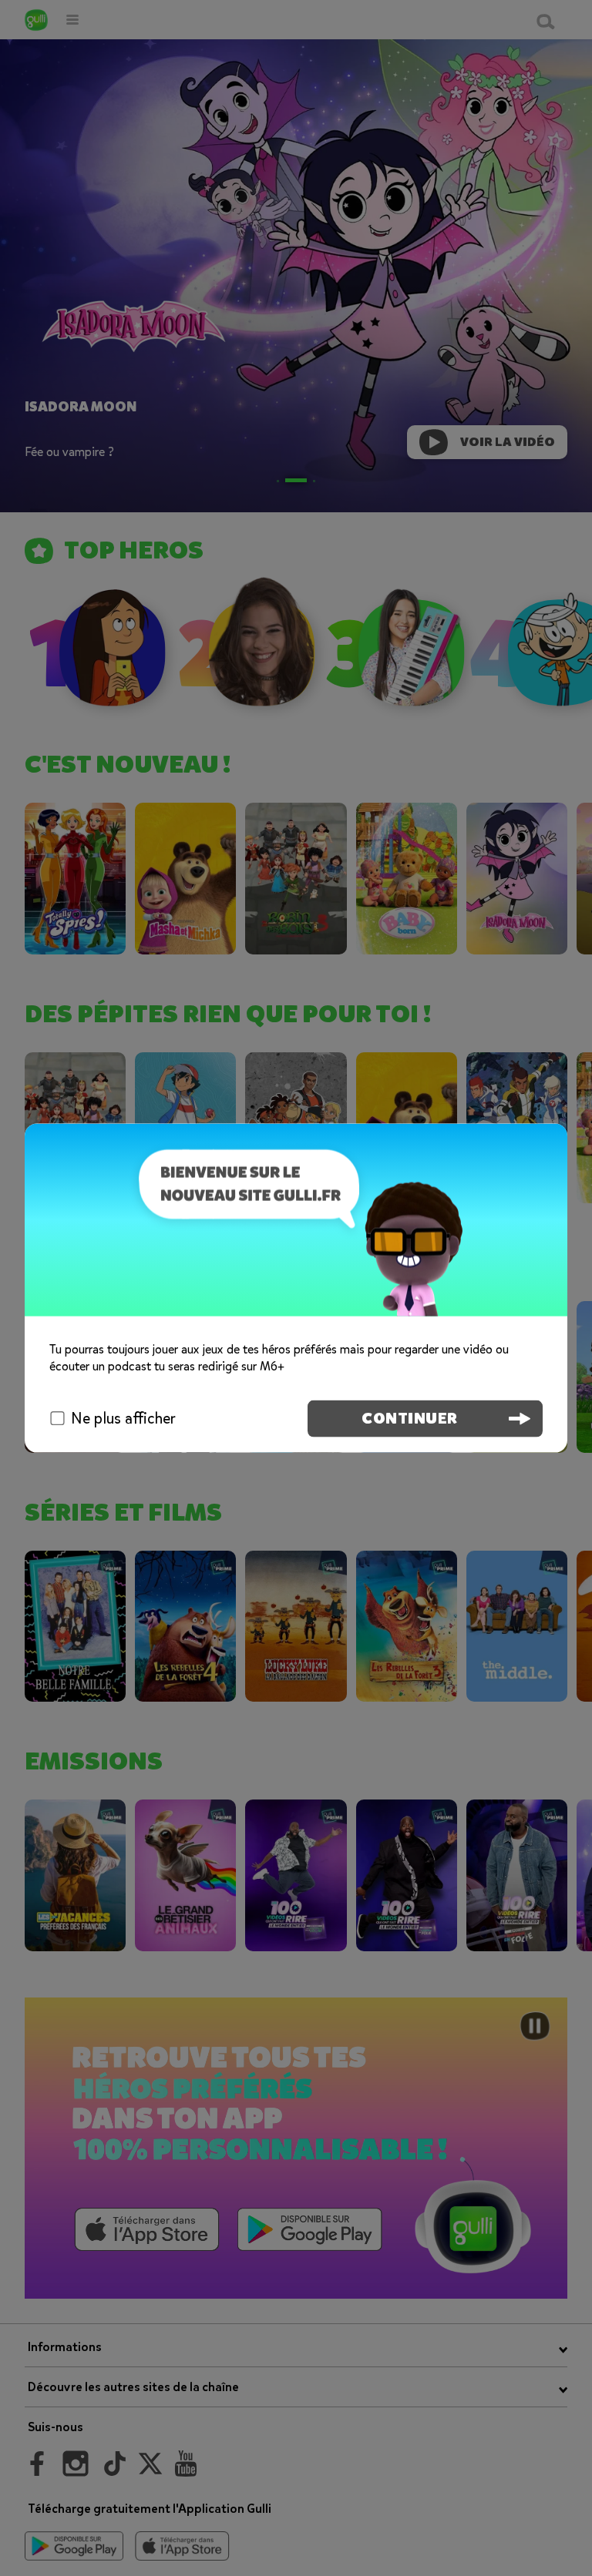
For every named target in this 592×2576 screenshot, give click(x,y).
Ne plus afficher (123, 1418)
